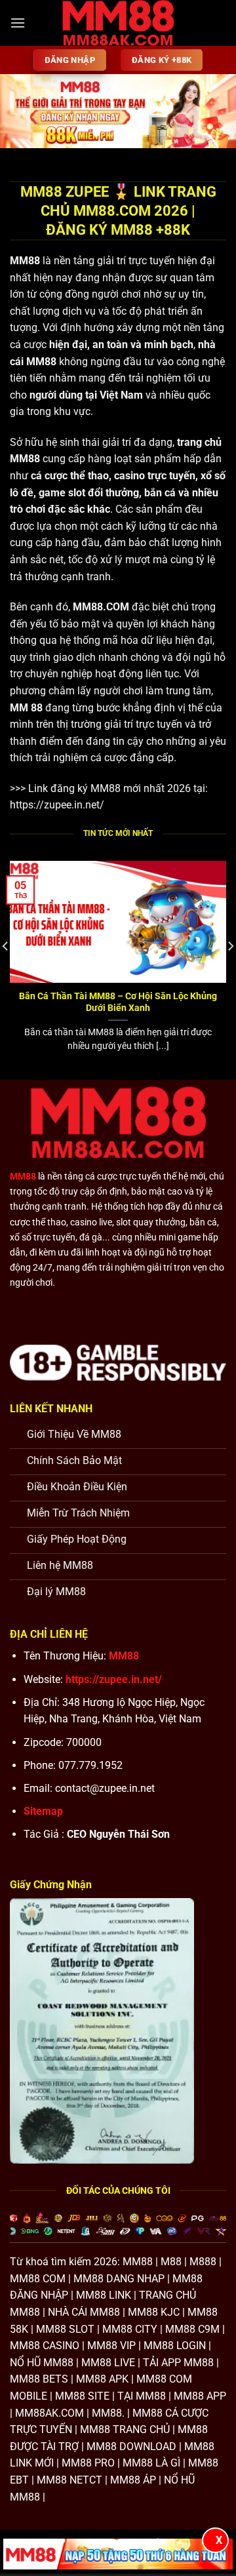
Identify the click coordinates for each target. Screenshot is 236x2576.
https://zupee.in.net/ (57, 805)
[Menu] (18, 23)
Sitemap (43, 1811)
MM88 (25, 261)
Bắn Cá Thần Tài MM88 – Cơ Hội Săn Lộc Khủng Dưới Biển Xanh (118, 1002)
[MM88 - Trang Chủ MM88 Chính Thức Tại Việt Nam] (118, 23)
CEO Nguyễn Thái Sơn (118, 1834)
